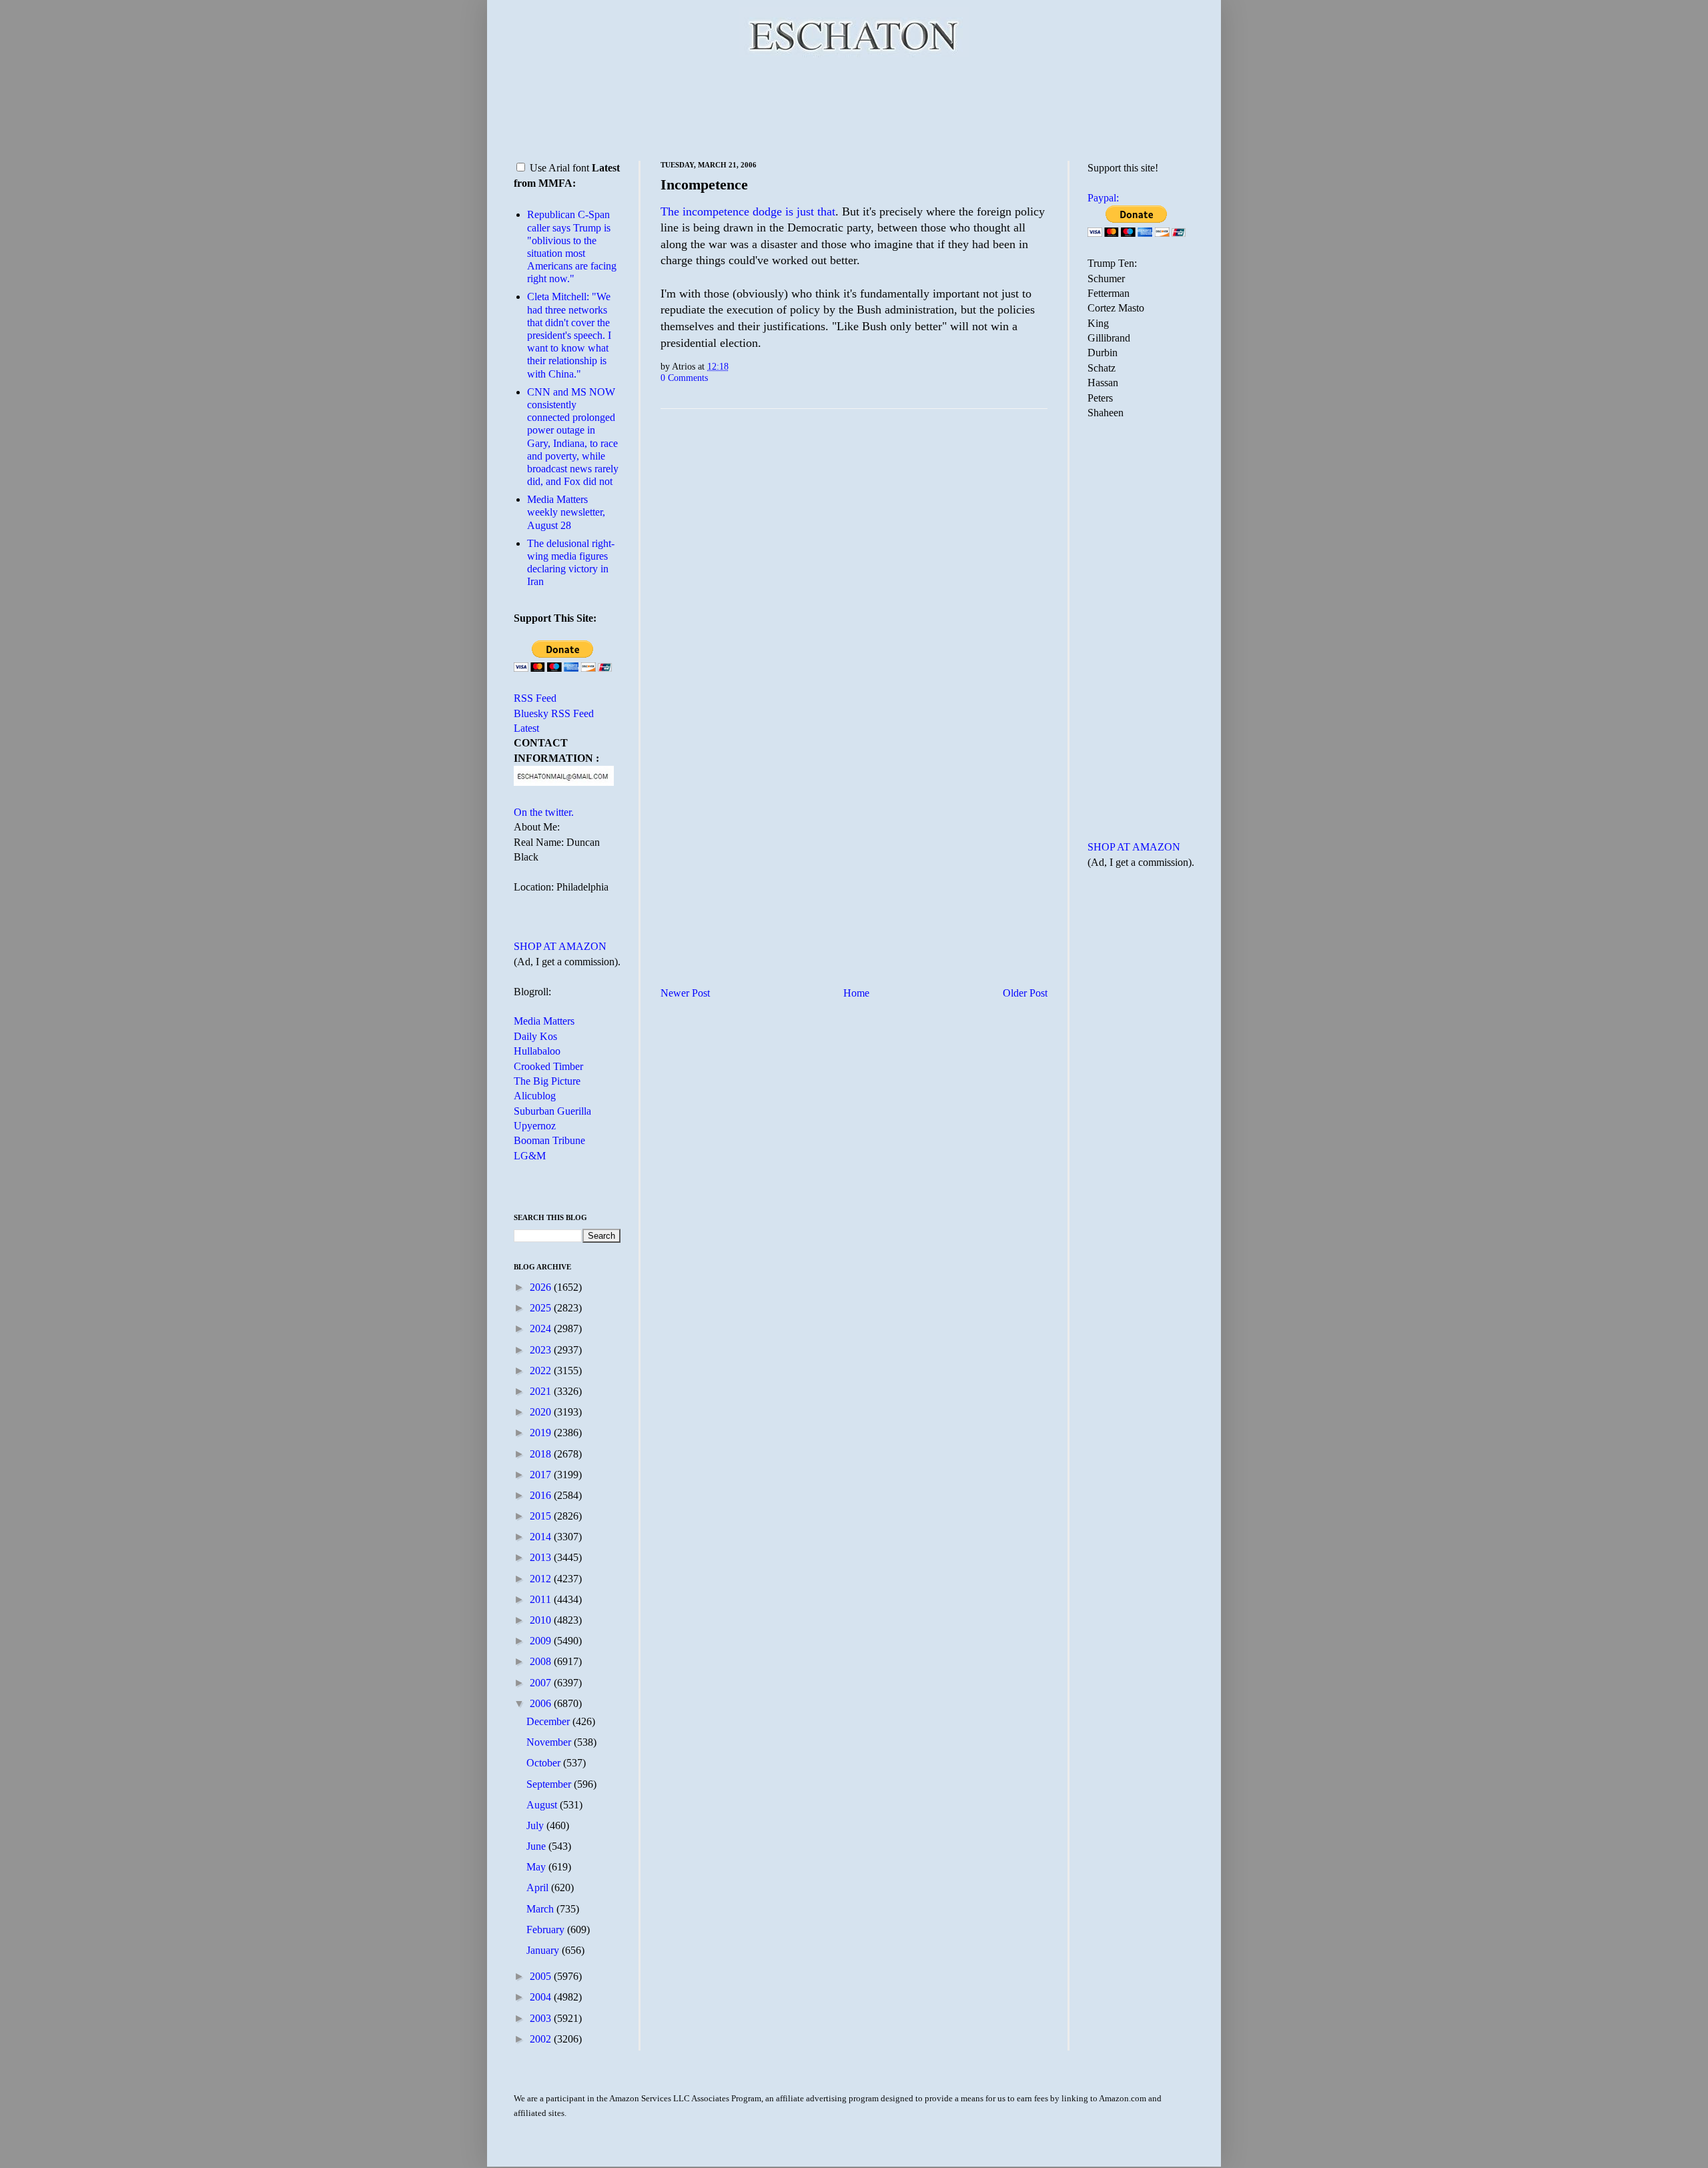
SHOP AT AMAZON (560, 946)
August (543, 1805)
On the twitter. (544, 812)
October (545, 1763)
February (547, 1930)
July (536, 1825)
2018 (542, 1454)
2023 (542, 1350)
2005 (542, 1976)
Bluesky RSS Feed (554, 713)
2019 (542, 1433)
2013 (542, 1557)
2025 (542, 1308)
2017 (542, 1475)
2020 (542, 1412)
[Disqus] (854, 585)
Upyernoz (535, 1126)
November (550, 1742)
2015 (542, 1516)
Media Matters (544, 1021)
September (550, 1784)
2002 (542, 2039)
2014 (542, 1537)
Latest (526, 728)
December (549, 1721)
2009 (542, 1641)
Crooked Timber (548, 1066)
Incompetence (704, 184)
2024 (542, 1328)
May (537, 1867)
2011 (542, 1599)
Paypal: (1103, 198)
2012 (542, 1579)
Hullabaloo (537, 1051)
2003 (542, 2018)
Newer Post (685, 993)
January (544, 1950)
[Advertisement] (854, 107)
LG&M (530, 1156)
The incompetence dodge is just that (748, 211)
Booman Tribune (549, 1140)
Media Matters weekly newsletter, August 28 (566, 512)
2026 (542, 1287)
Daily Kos (535, 1036)
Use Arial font (559, 168)
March (541, 1909)
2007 (542, 1683)
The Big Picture (547, 1081)
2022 (542, 1371)
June (537, 1846)
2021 (542, 1391)
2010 (542, 1620)
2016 (542, 1495)
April (539, 1887)
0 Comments (684, 378)
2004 (542, 1997)
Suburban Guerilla (552, 1111)
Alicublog (535, 1096)
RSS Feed (535, 698)
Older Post (1025, 993)
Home (856, 993)
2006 (542, 1703)
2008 (542, 1661)
